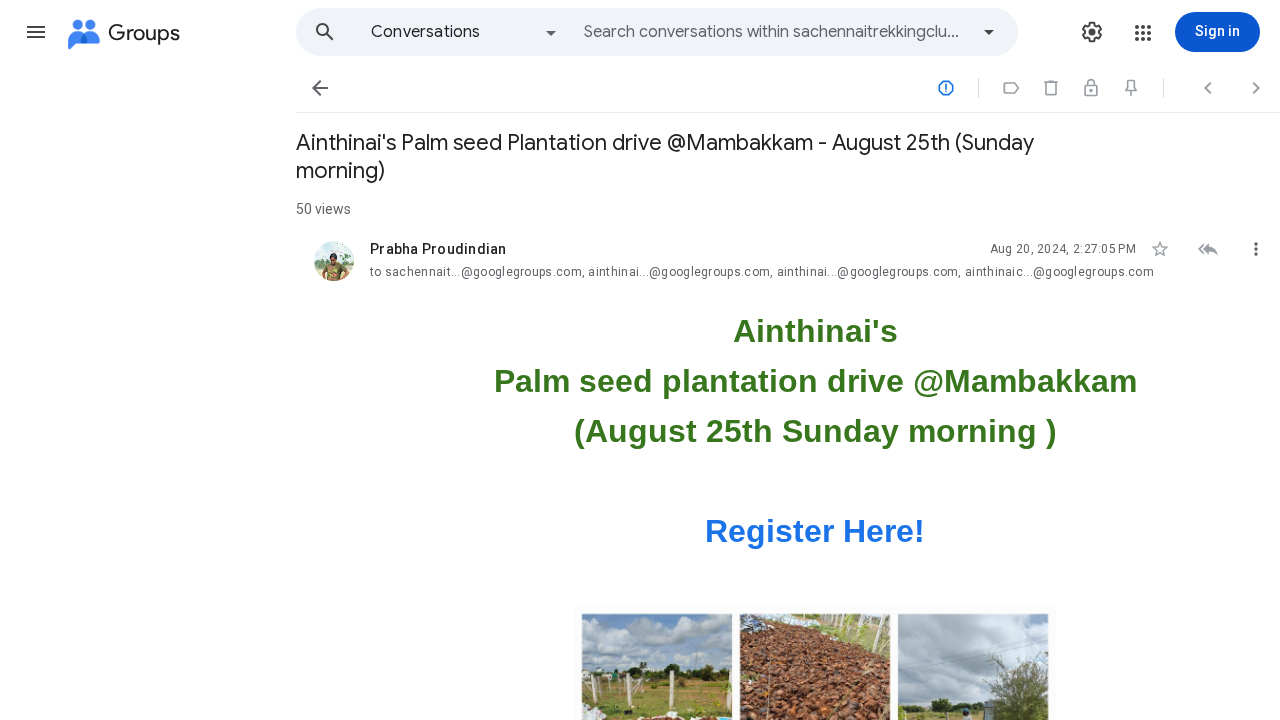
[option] (465, 32)
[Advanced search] (989, 32)
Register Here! (815, 531)
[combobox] (776, 32)
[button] (36, 32)
